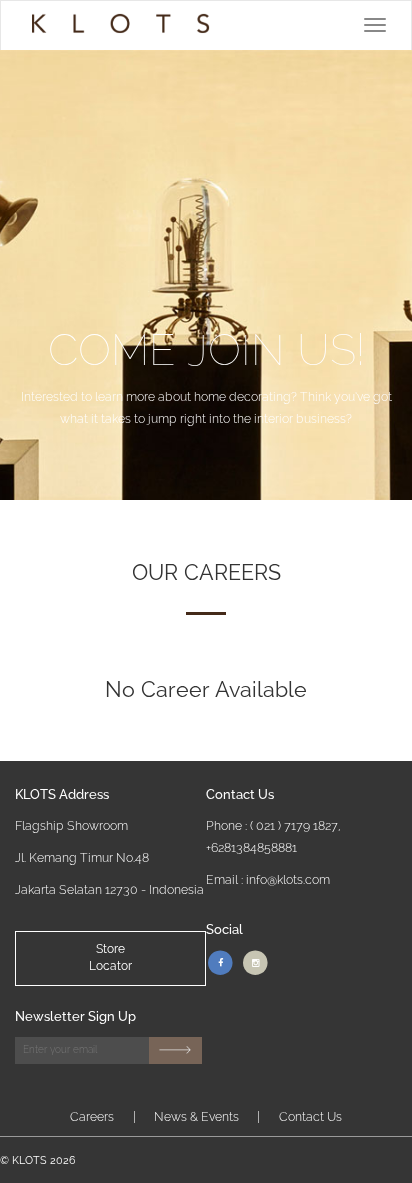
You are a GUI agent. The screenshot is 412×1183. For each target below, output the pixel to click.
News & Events (196, 1116)
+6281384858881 (251, 847)
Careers (92, 1116)
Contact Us (310, 1116)
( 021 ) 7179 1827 (294, 825)
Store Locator (110, 957)
